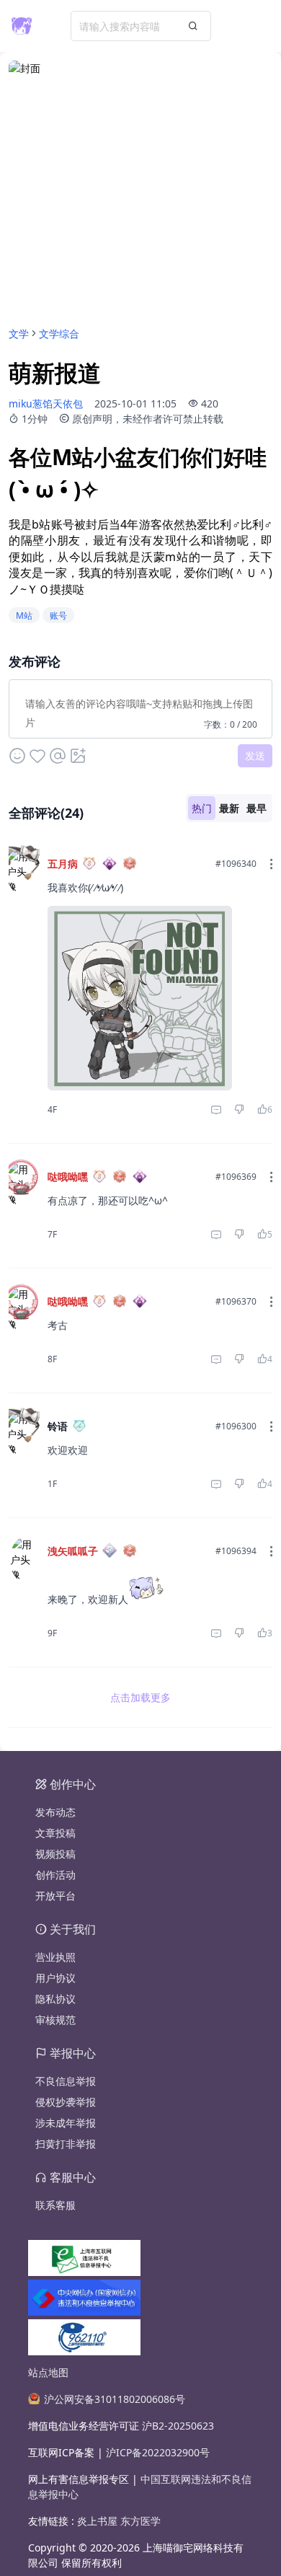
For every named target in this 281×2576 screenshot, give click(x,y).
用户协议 (55, 1978)
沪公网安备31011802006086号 (115, 2399)
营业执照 (55, 1957)
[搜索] (193, 26)
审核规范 (55, 2020)
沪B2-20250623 (178, 2426)
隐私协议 (55, 1999)
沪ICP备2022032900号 (158, 2452)
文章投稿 (55, 1833)
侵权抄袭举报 (66, 2102)
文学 (19, 334)
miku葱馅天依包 (46, 403)
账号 (58, 616)
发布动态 (55, 1812)
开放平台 (55, 1896)
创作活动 (55, 1875)
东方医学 (140, 2521)
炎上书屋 (99, 2521)
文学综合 (59, 334)
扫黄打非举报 (66, 2144)
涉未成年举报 (66, 2123)
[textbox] (140, 706)
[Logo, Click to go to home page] (22, 26)
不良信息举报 (66, 2081)
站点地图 (48, 2372)
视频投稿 (55, 1854)
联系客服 (55, 2205)
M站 (24, 616)
